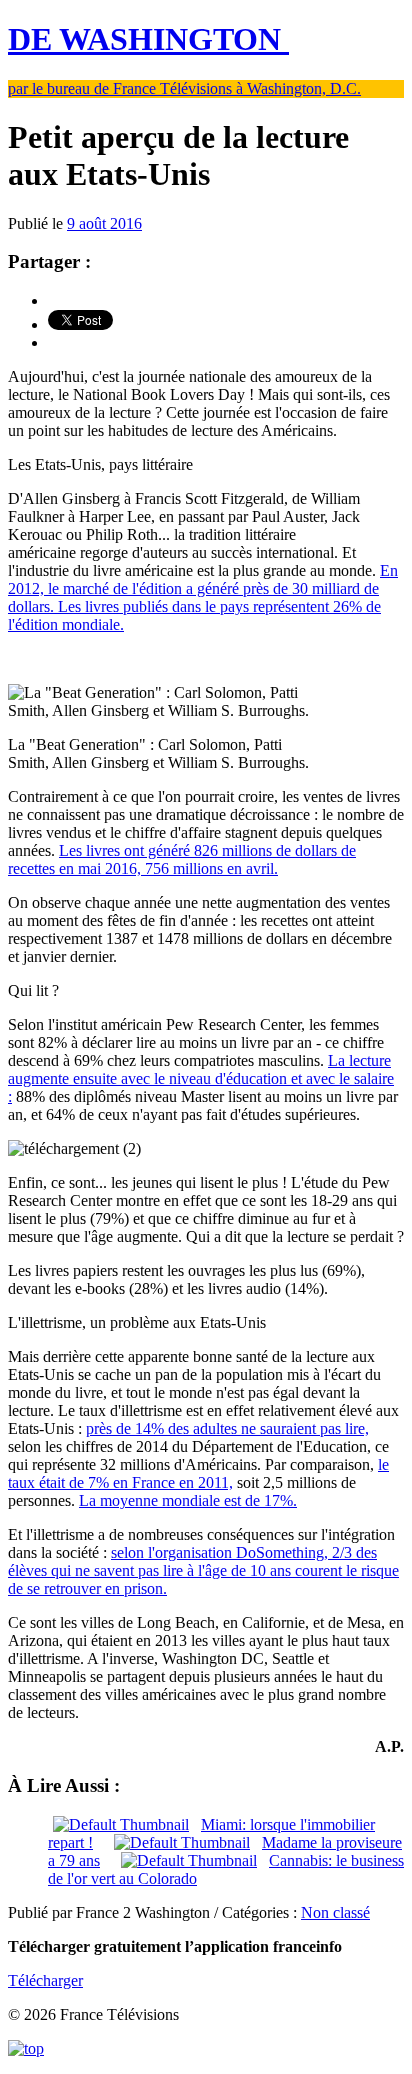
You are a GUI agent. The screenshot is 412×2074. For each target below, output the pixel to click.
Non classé (335, 1912)
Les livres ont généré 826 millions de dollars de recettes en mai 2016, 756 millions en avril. (182, 859)
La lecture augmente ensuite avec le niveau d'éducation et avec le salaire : (201, 1078)
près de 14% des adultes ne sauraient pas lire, (227, 1428)
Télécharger (45, 1980)
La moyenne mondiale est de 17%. (188, 1500)
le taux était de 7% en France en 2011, (198, 1473)
